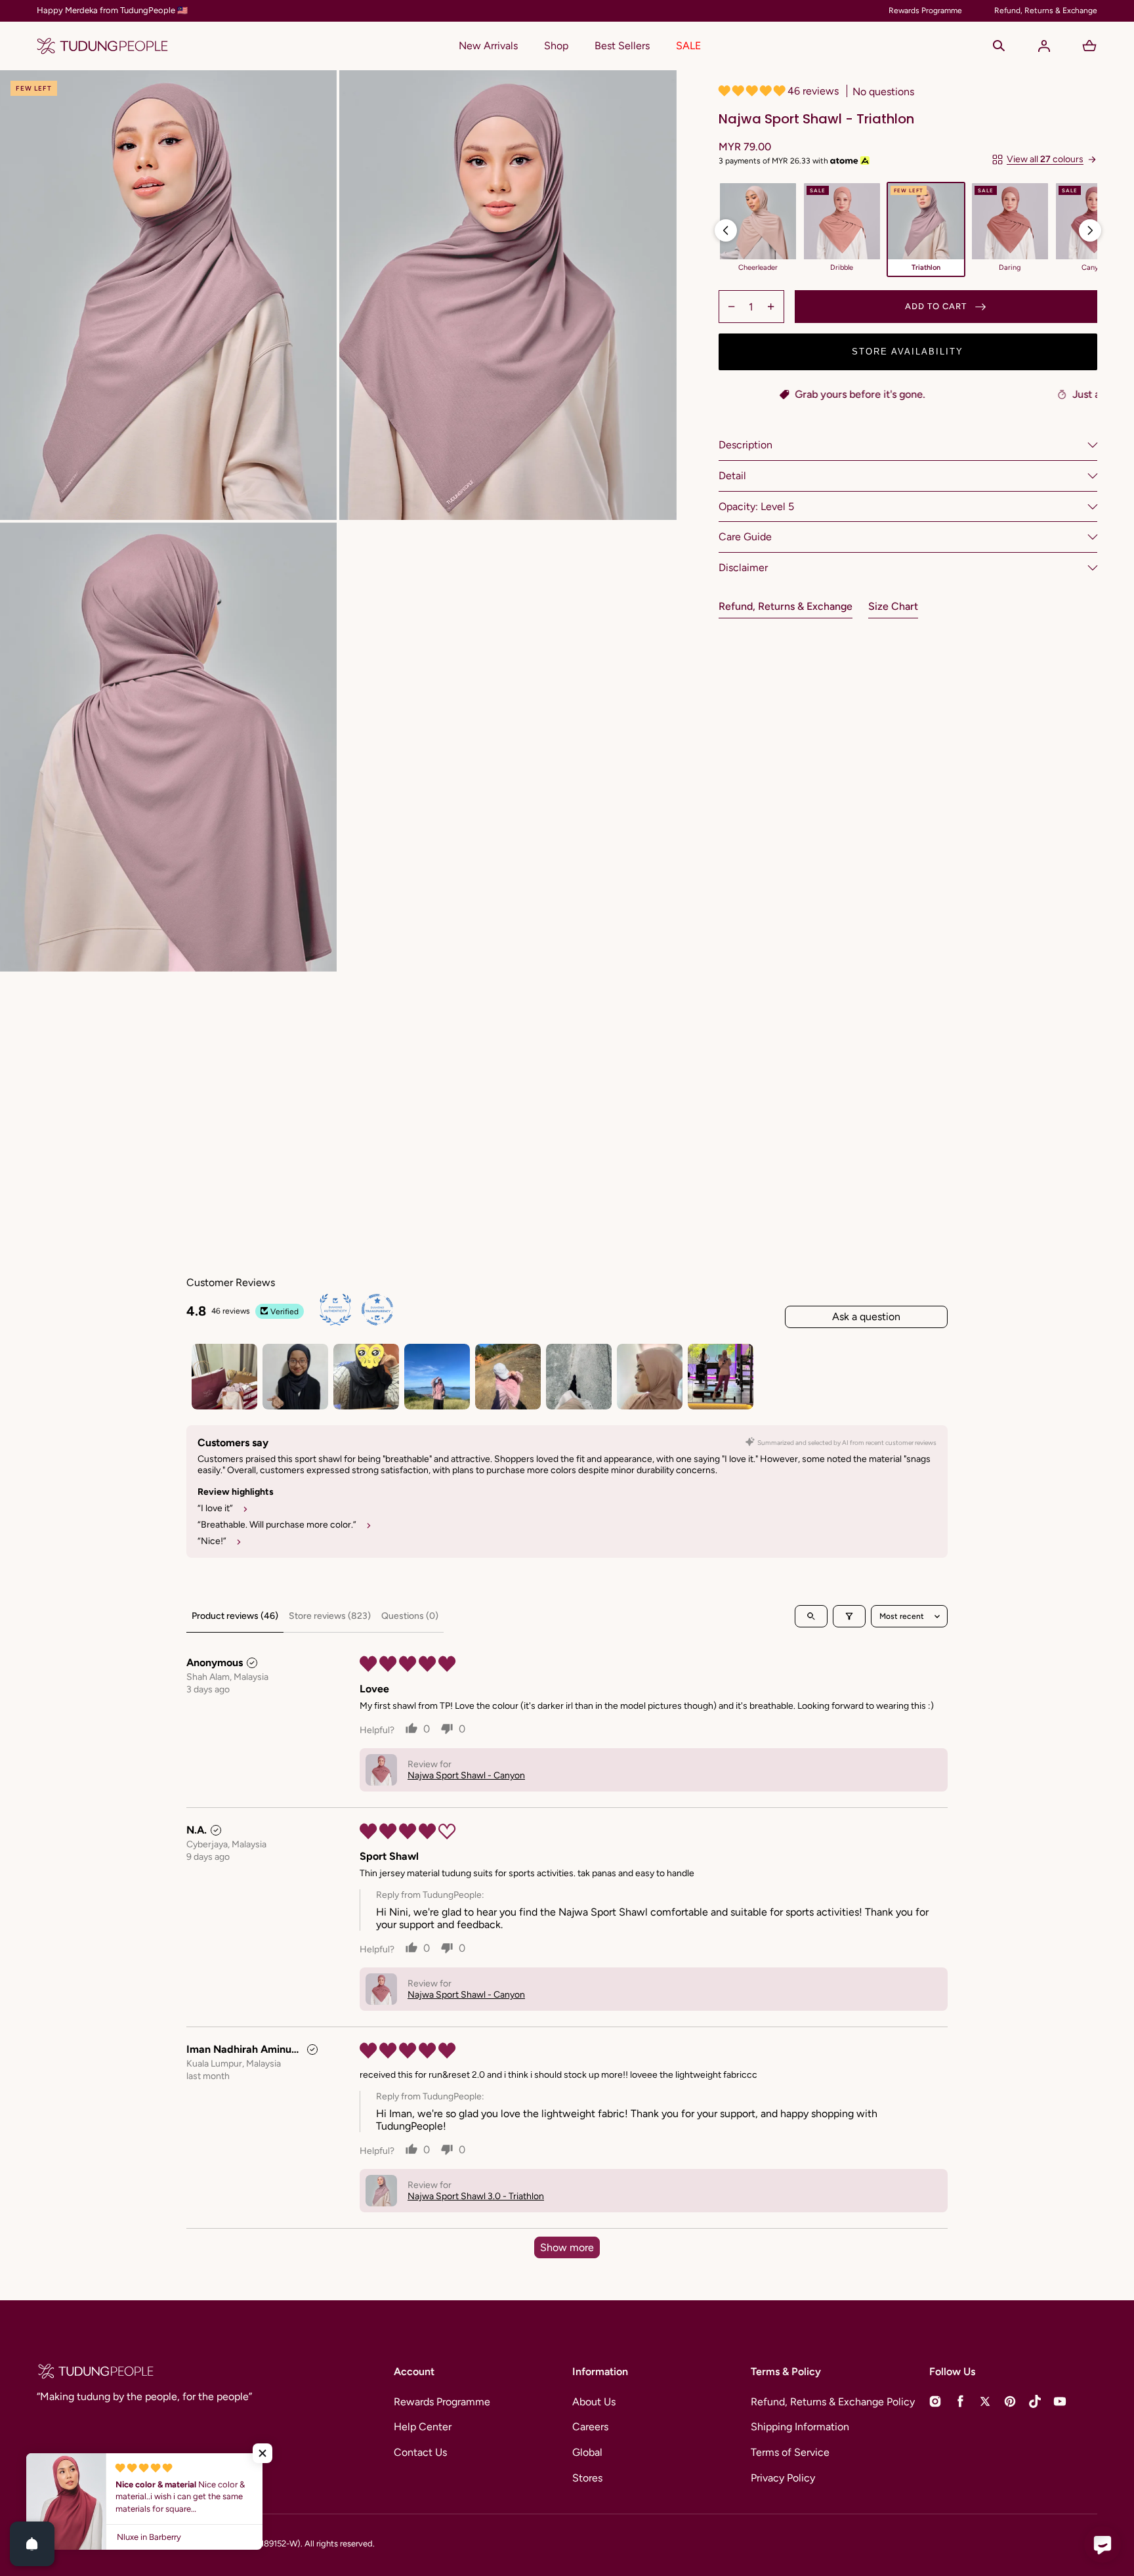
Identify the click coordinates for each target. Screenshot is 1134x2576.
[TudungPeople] (102, 46)
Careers (590, 2427)
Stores (587, 2478)
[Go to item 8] (721, 1377)
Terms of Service (790, 2452)
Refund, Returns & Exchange (786, 606)
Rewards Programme (442, 2402)
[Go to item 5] (508, 1377)
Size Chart (893, 606)
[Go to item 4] (437, 1377)
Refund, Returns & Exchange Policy (833, 2402)
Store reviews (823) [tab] (330, 1616)
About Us (594, 2402)
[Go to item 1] (224, 1377)
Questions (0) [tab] (410, 1616)
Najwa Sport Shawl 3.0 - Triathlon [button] (476, 2196)
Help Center (423, 2427)
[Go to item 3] (366, 1377)
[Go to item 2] (295, 1377)
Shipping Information (800, 2427)
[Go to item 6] (579, 1377)
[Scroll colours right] (1090, 230)
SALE (688, 46)
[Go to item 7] (650, 1377)
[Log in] (1044, 46)
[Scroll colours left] (726, 230)
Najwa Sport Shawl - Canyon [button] (466, 1775)
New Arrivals (488, 46)
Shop (556, 46)
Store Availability (908, 352)
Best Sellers (622, 46)
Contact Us (420, 2452)
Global (587, 2452)
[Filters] (849, 1616)
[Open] (32, 2544)
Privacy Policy (783, 2478)
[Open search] (811, 1616)
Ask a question (866, 1317)
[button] (999, 46)
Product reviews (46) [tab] (235, 1616)
